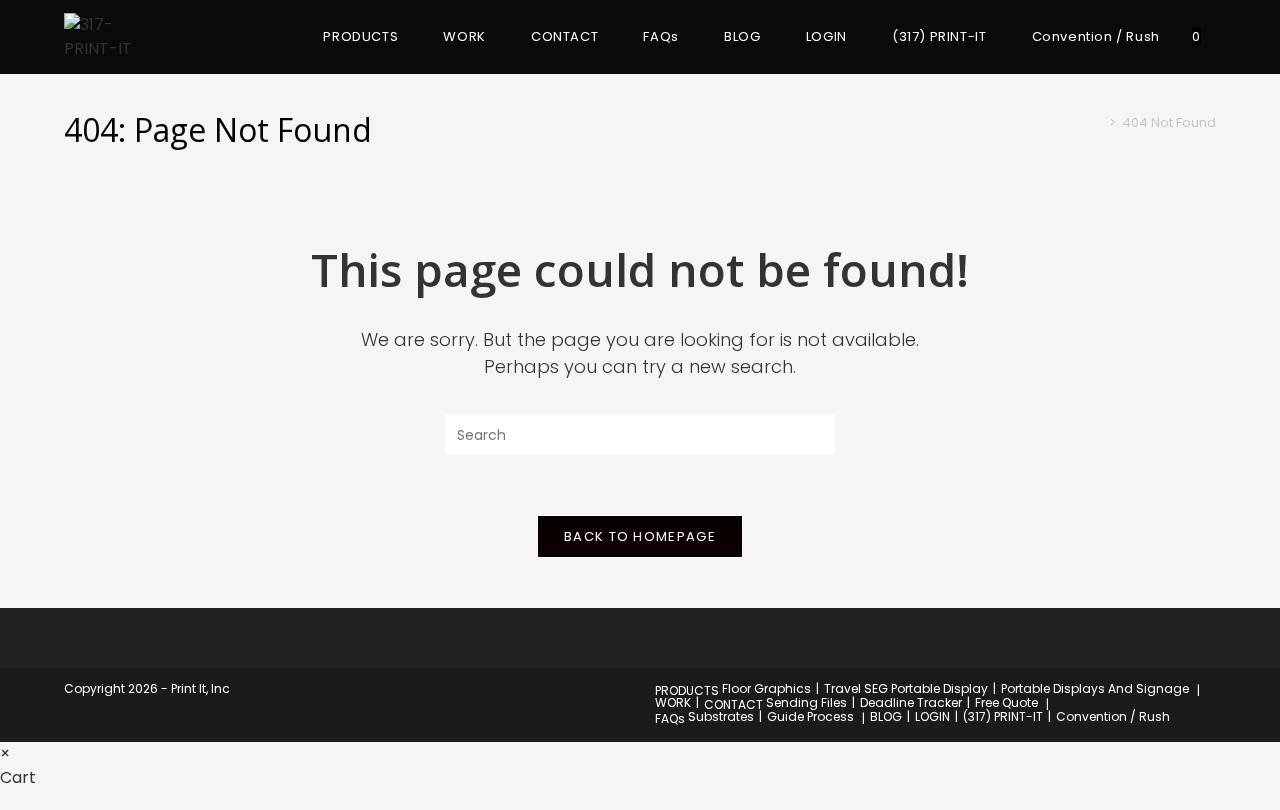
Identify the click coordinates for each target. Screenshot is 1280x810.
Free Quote (1006, 702)
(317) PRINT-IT (1003, 716)
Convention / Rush (1113, 716)
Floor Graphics (766, 688)
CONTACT (733, 704)
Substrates (721, 716)
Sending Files (806, 702)
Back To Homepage (640, 536)
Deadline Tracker (911, 702)
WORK (673, 702)
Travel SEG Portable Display (906, 688)
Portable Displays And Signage (1095, 688)
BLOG (886, 716)
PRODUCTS (687, 690)
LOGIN (932, 716)
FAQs (670, 718)
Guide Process (810, 716)
